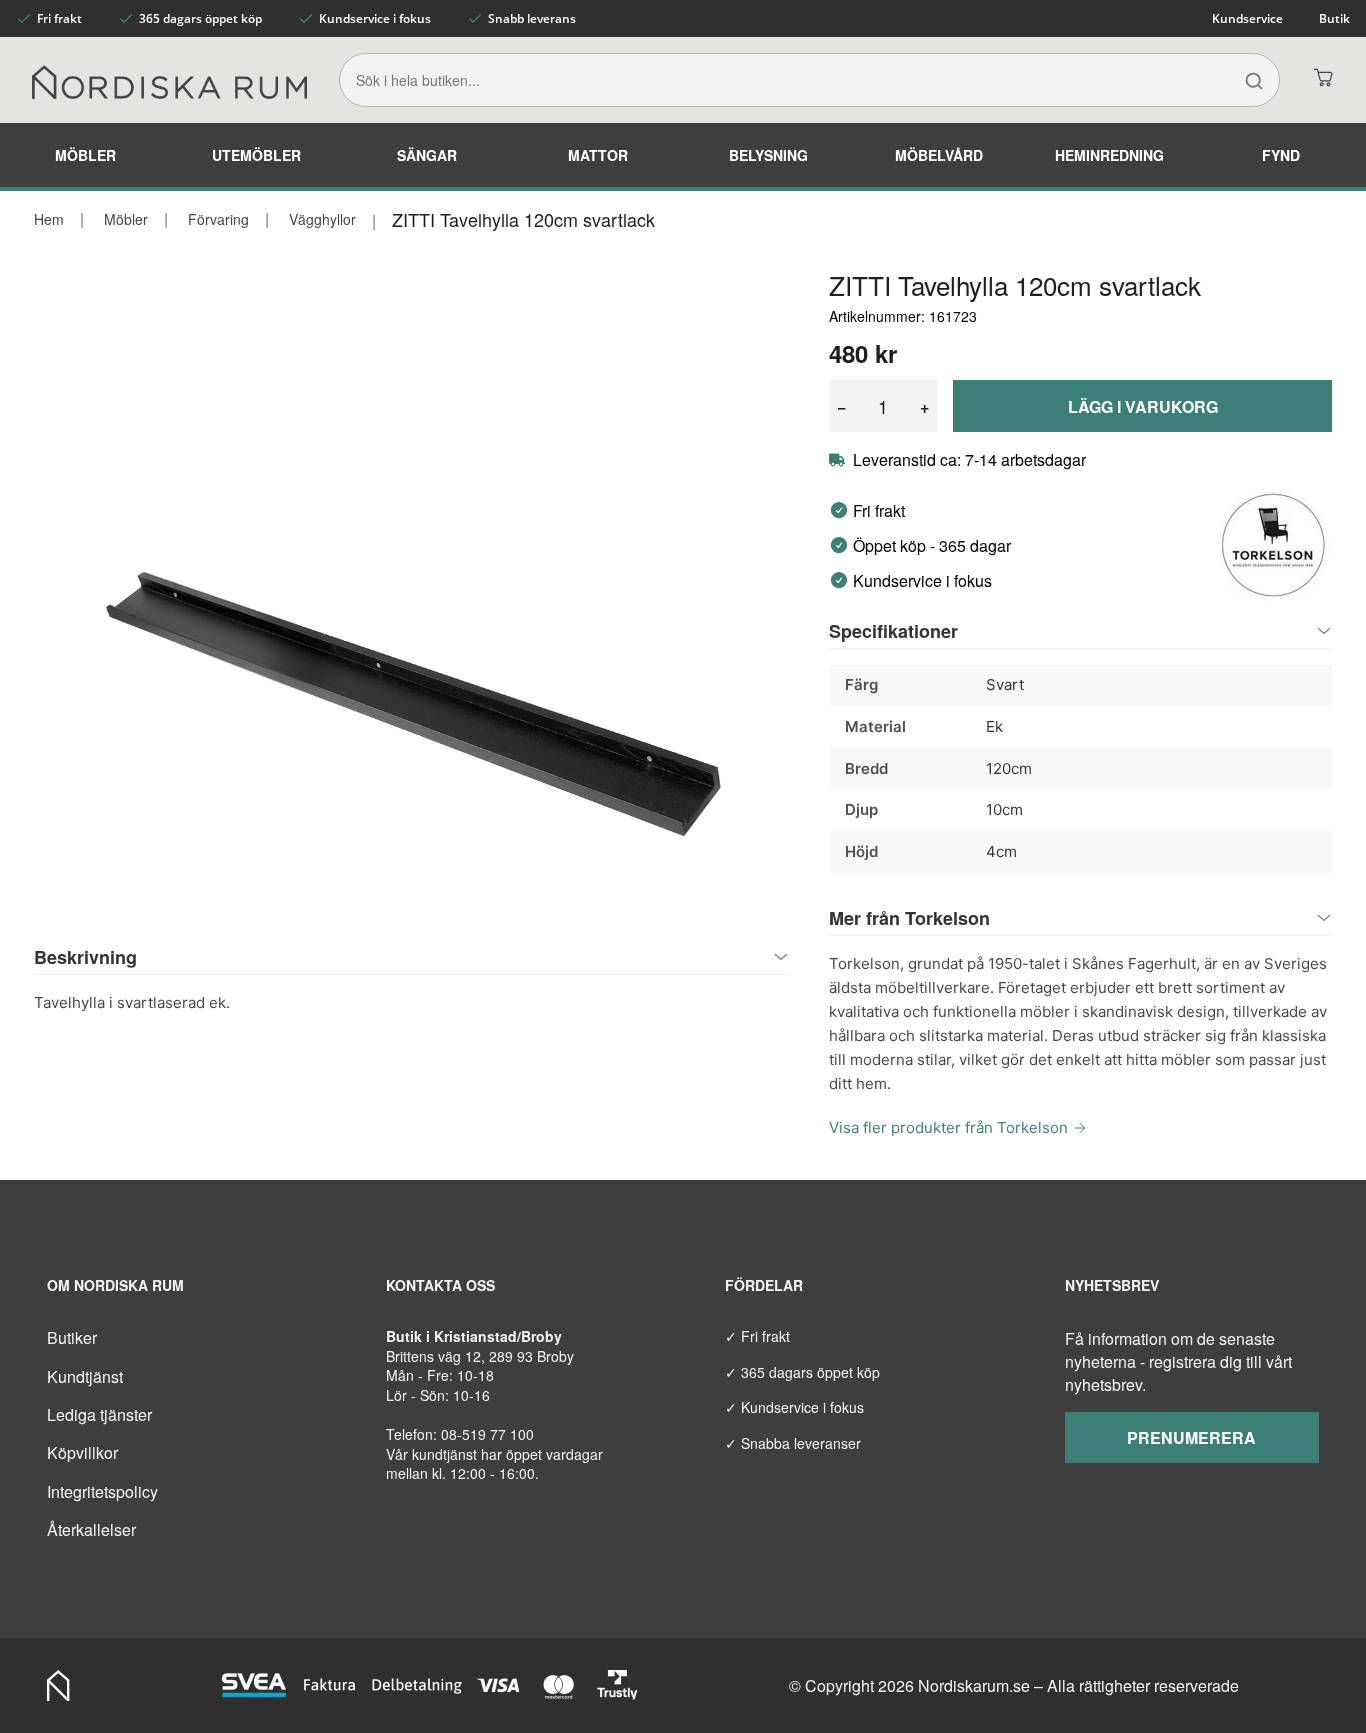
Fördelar (764, 1285)
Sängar (427, 155)
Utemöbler (256, 155)
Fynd (1281, 155)
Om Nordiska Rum (115, 1285)
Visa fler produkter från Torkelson (948, 1127)
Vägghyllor (320, 219)
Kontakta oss (440, 1285)
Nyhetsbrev (1112, 1285)
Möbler (85, 155)
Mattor (598, 155)
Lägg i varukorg (1143, 406)
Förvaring (216, 219)
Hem (49, 219)
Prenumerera (1191, 1437)
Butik (1334, 18)
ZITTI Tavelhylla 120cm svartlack (523, 219)
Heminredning (1109, 155)
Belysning (768, 155)
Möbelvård (939, 155)
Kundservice (1247, 18)
